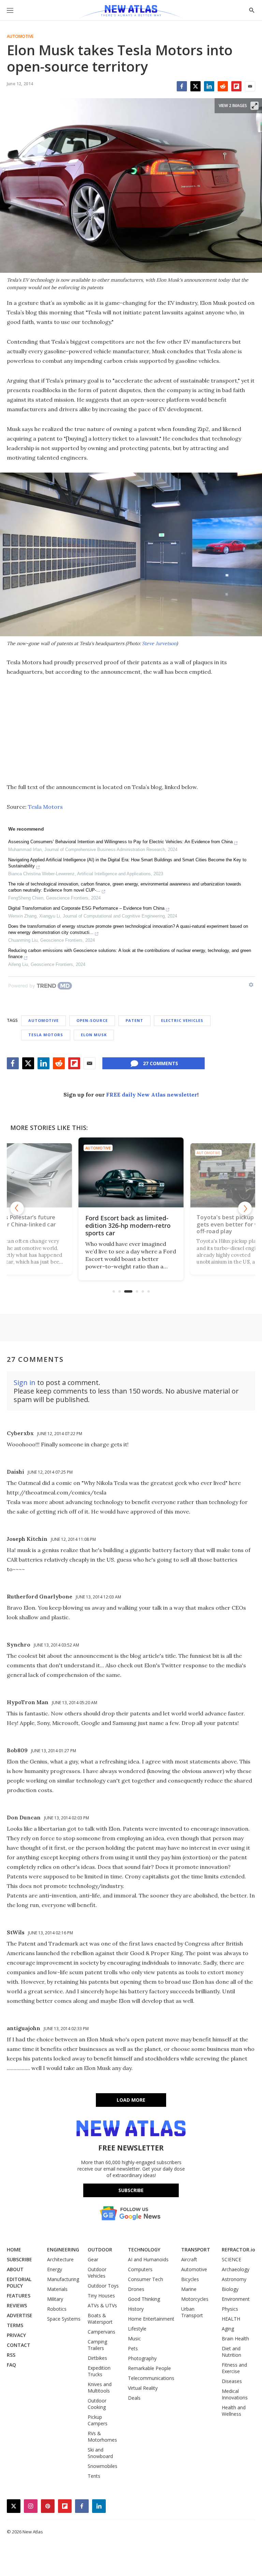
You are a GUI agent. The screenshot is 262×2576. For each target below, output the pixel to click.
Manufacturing (63, 2279)
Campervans (101, 2332)
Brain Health (235, 2339)
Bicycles (190, 2279)
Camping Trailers (97, 2345)
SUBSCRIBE (19, 2259)
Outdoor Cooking (97, 2404)
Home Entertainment (151, 2319)
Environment (236, 2299)
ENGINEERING (63, 2250)
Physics (230, 2309)
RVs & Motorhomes (102, 2437)
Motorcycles (195, 2299)
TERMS (15, 2325)
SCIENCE (231, 2259)
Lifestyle (137, 2329)
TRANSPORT (196, 2250)
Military (55, 2299)
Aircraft (189, 2259)
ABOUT (15, 2269)
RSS (11, 2355)
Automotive (20, 36)
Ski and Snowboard (100, 2453)
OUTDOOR (100, 2250)
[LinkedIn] (209, 86)
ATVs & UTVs (102, 2305)
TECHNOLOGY (144, 2250)
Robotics (57, 2309)
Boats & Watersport (100, 2319)
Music (134, 2339)
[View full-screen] (254, 106)
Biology (230, 2289)
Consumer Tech (145, 2279)
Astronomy (234, 2279)
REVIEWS (17, 2305)
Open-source (92, 1020)
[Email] (250, 86)
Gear (93, 2259)
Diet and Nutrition (231, 2352)
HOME (14, 2250)
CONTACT (19, 2345)
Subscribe (131, 2190)
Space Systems (64, 2319)
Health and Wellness (234, 2411)
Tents (94, 2476)
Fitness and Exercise (234, 2368)
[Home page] (131, 12)
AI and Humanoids (148, 2259)
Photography (142, 2358)
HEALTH (231, 2319)
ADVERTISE (20, 2315)
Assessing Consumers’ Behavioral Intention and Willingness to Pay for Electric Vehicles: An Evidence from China (120, 842)
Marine (189, 2289)
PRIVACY (16, 2335)
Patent (134, 1020)
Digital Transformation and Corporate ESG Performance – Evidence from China (86, 908)
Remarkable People (149, 2368)
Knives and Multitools (100, 2387)
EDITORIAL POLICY (19, 2282)
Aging (228, 2329)
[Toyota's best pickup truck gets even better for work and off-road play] (131, 1172)
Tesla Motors (45, 807)
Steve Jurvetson (159, 643)
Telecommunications (151, 2378)
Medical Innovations (235, 2394)
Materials (57, 2289)
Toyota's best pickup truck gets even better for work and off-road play (130, 1225)
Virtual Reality (143, 2388)
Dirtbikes (97, 2358)
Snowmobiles (103, 2466)
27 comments (161, 1063)
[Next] (245, 1208)
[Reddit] (223, 86)
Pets (133, 2348)
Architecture (60, 2259)
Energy (55, 2269)
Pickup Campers (98, 2420)
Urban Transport (192, 2312)
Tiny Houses (101, 2296)
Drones (136, 2289)
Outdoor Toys (103, 2286)
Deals (134, 2398)
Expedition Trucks (99, 2371)
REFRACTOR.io (238, 2250)
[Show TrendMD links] (251, 985)
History (136, 2309)
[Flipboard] (236, 86)
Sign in (25, 1382)
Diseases (232, 2381)
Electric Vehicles (182, 1020)
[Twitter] (195, 86)
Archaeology (236, 2269)
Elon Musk (94, 1035)
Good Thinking (144, 2299)
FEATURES (19, 2296)
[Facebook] (182, 86)
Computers (140, 2269)
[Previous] (17, 1208)
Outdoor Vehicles (97, 2273)
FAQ (11, 2365)
